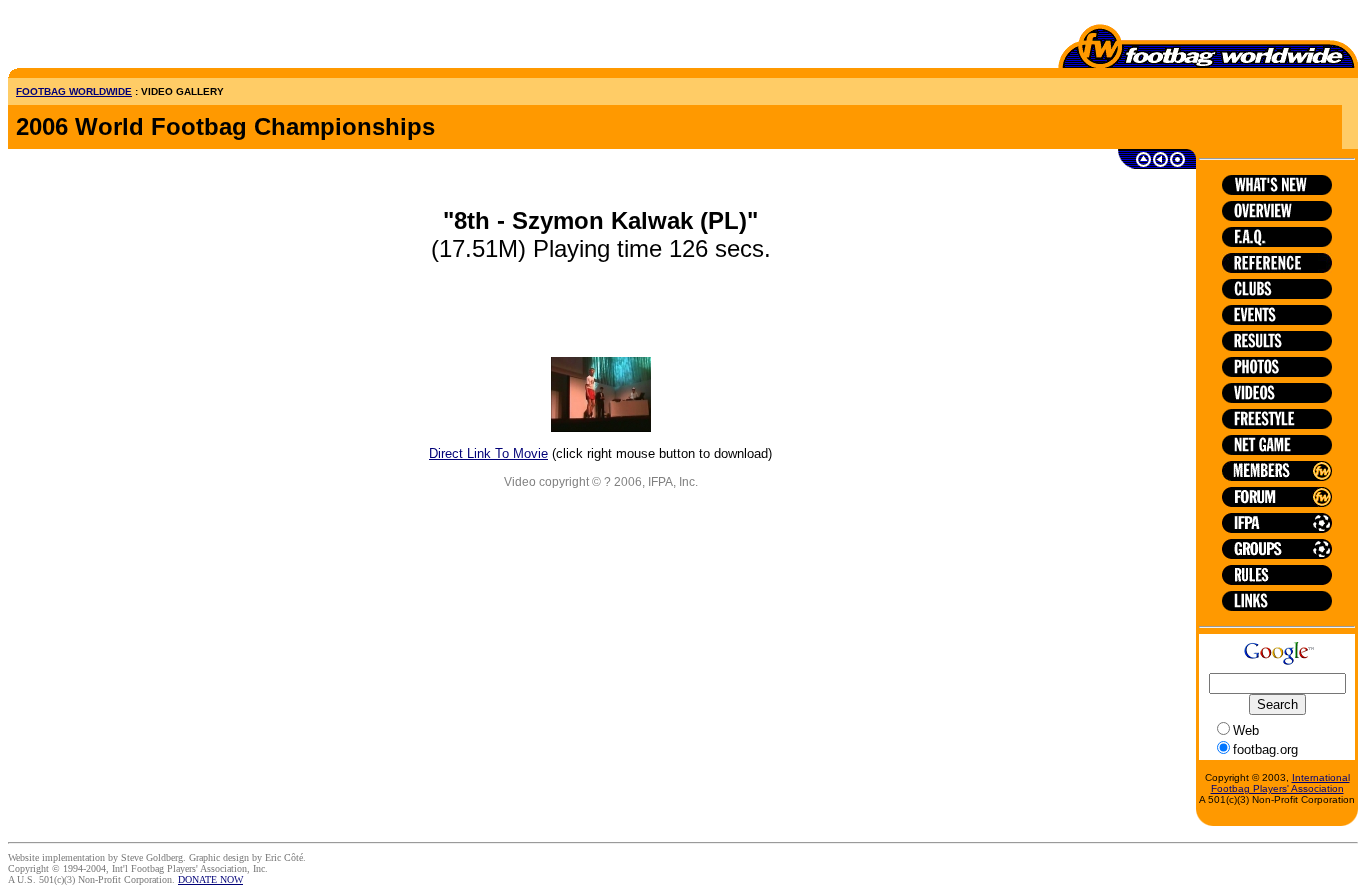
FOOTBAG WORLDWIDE (74, 91)
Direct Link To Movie (488, 453)
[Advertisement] (125, 38)
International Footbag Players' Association (1280, 783)
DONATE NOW (210, 879)
